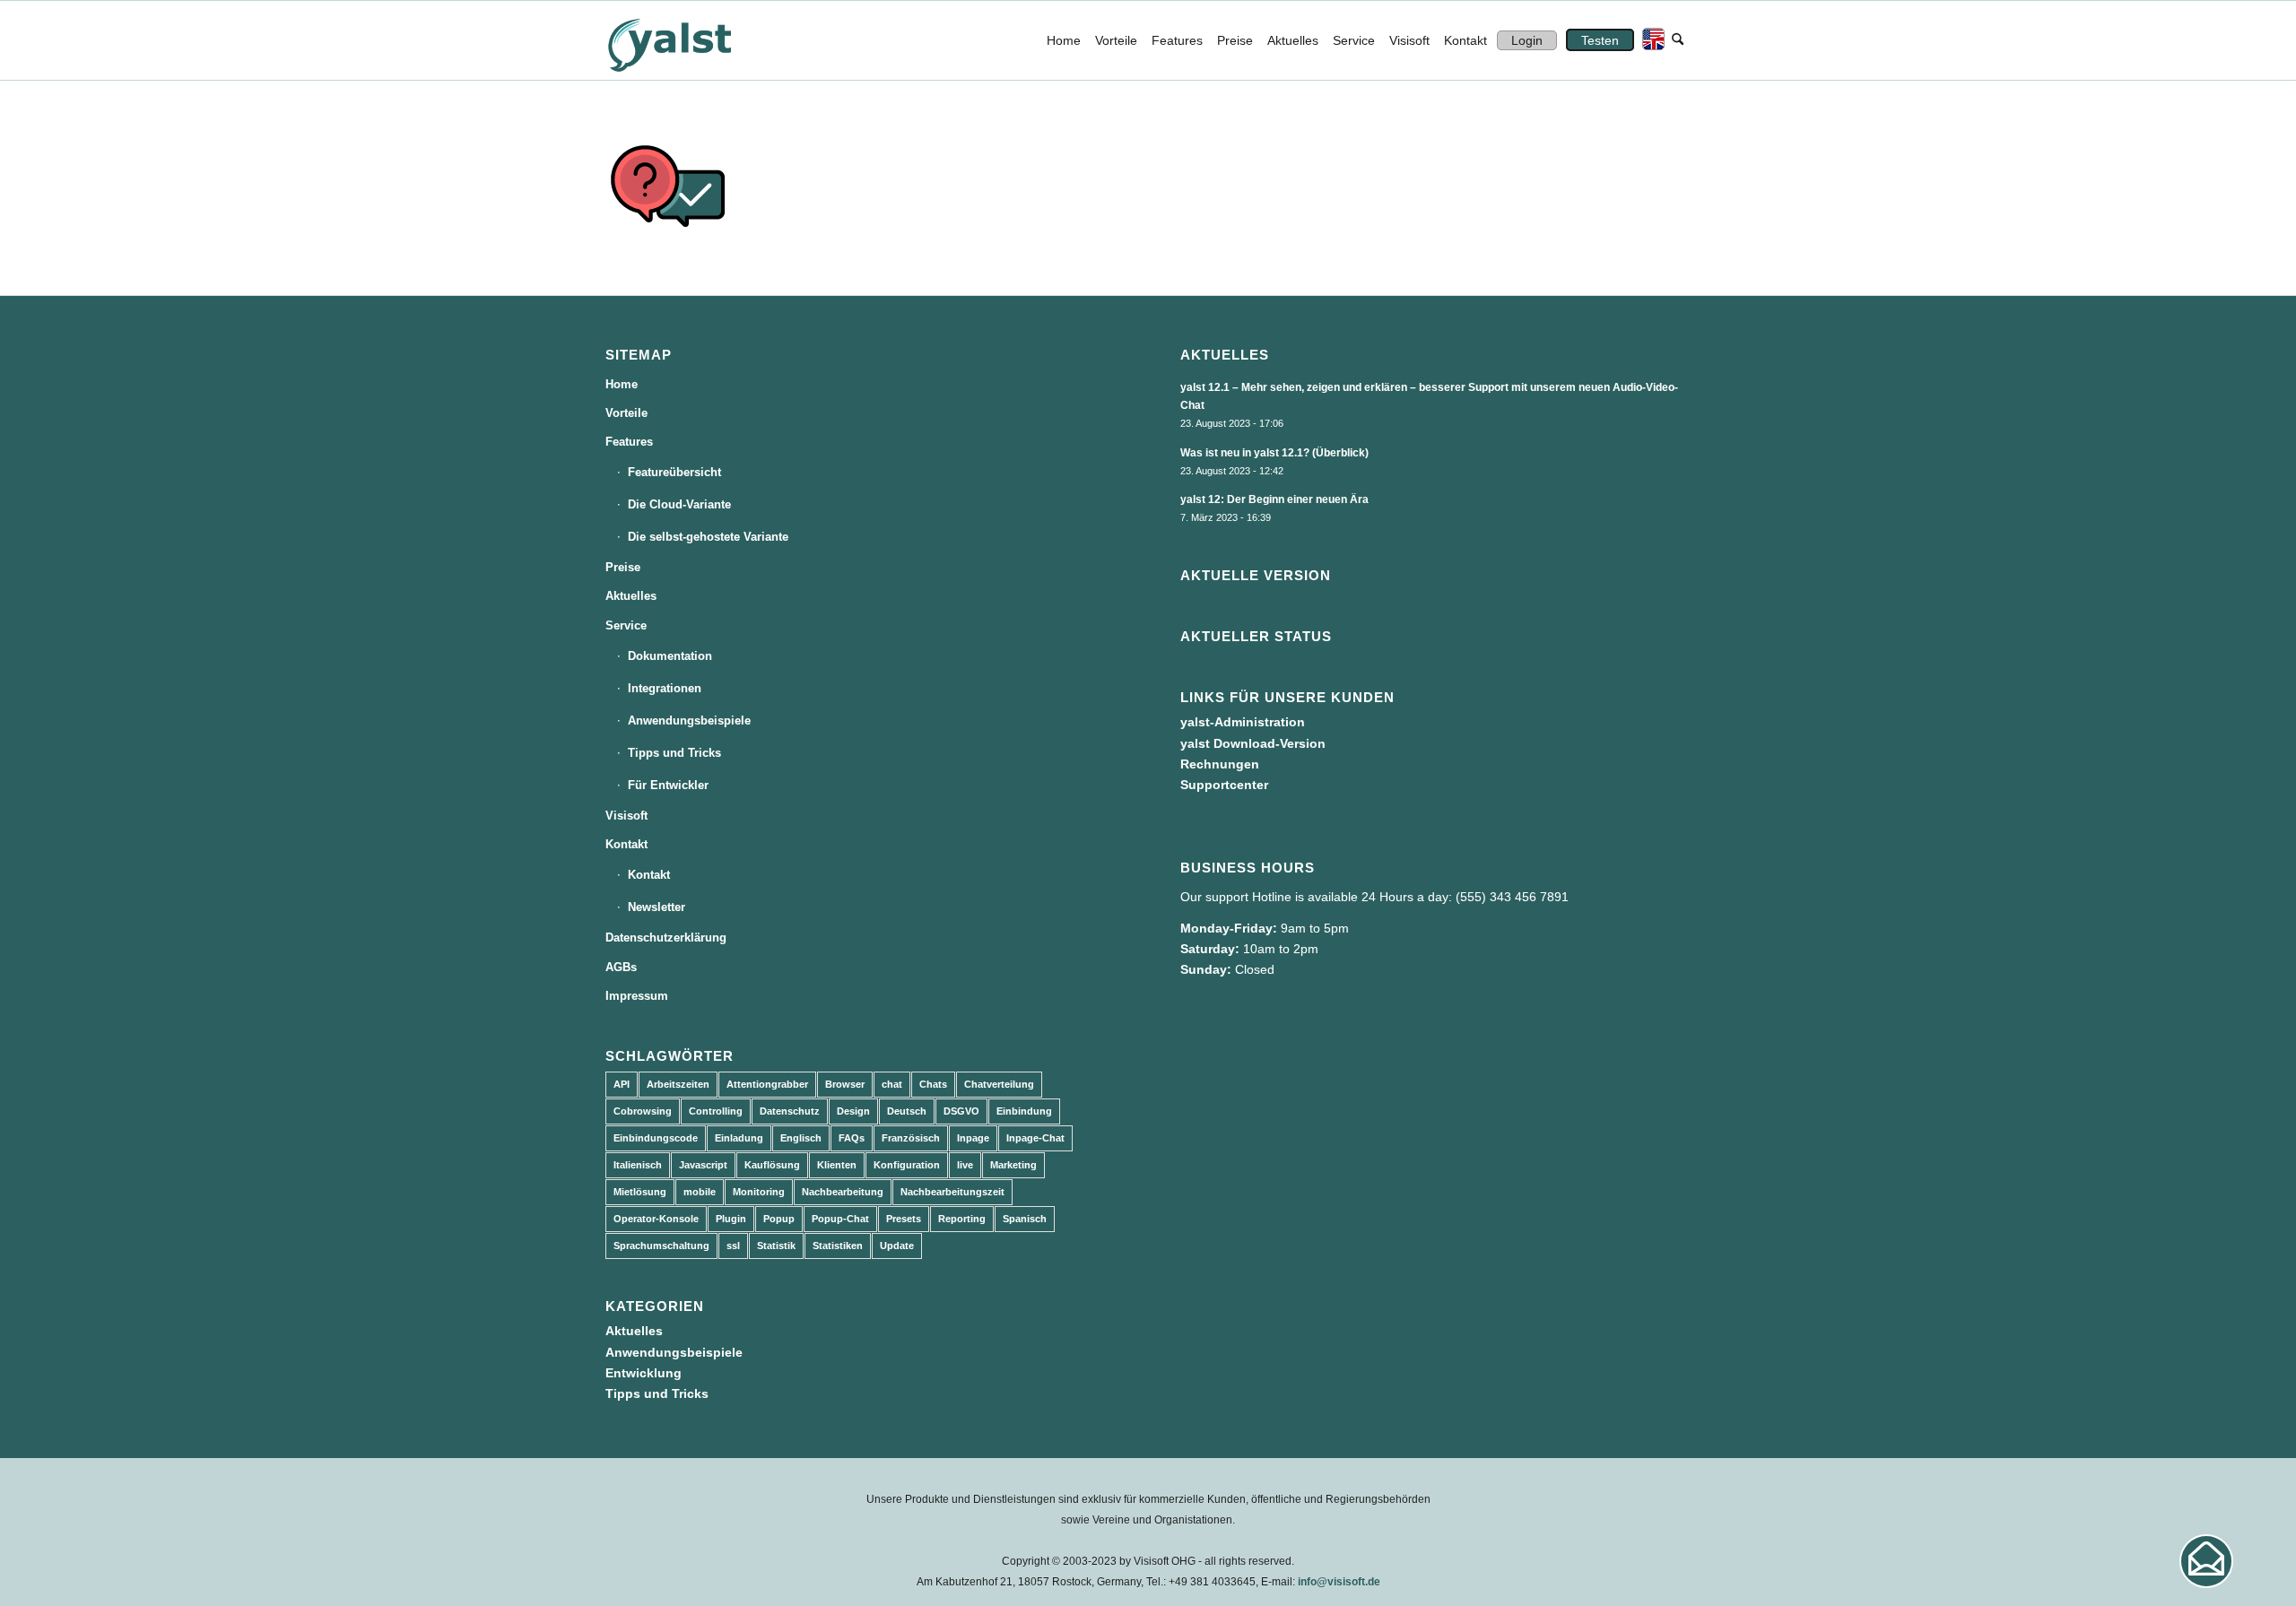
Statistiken (838, 1246)
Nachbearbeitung (843, 1192)
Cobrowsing (643, 1111)
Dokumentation (670, 656)
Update (897, 1246)
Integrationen (665, 688)
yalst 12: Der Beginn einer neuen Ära (1274, 499)
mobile (700, 1192)
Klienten (837, 1165)
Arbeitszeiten (678, 1084)
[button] (2206, 1561)
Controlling (716, 1111)
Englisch (801, 1138)
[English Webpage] (1649, 40)
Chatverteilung (999, 1084)
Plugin (731, 1219)
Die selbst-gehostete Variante (708, 537)
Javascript (703, 1165)
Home (622, 384)
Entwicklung (644, 1373)
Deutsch (907, 1111)
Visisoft (626, 816)
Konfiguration (907, 1165)
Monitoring (759, 1192)
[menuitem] (1064, 40)
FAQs (852, 1138)
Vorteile (626, 413)
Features (629, 442)
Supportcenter (1224, 785)
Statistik (776, 1246)
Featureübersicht (674, 472)
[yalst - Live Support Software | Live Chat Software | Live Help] (691, 40)
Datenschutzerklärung (666, 938)
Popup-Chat (840, 1219)
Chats (933, 1084)
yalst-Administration (1243, 722)
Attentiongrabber (767, 1084)
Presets (904, 1219)
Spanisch (1025, 1219)
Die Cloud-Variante (679, 504)
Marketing (1013, 1165)
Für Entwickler (668, 785)
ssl (733, 1246)
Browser (845, 1084)
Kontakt (626, 844)
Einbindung (1024, 1111)
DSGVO (961, 1111)
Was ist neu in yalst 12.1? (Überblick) (1274, 453)
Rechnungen (1220, 764)
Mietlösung (640, 1192)
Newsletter (657, 907)
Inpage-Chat (1035, 1138)
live (965, 1165)
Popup (779, 1219)
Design (853, 1111)
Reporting (962, 1219)
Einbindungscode (656, 1138)
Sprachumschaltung (661, 1246)
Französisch (911, 1138)
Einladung (739, 1138)
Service (626, 625)
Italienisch (638, 1165)
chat (892, 1084)
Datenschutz (790, 1111)
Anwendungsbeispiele (689, 721)
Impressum (637, 996)
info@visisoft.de (1339, 1582)
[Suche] (1678, 40)
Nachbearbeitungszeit (952, 1192)
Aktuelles (631, 596)
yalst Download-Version (1253, 743)
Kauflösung (772, 1165)
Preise (623, 567)
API (622, 1084)
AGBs (621, 967)
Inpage (973, 1138)
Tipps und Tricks (674, 753)
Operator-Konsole (656, 1219)
